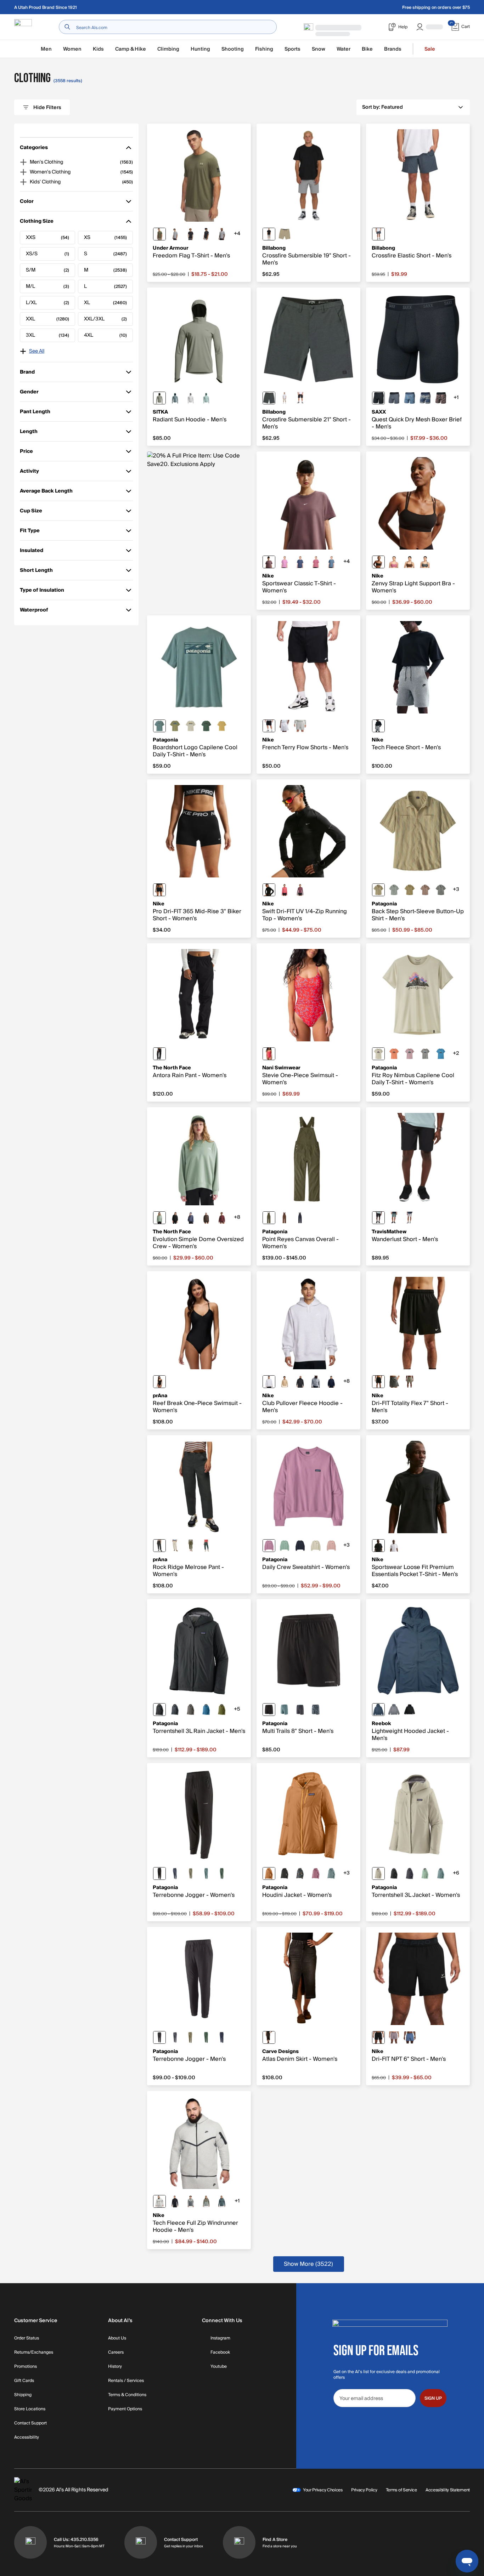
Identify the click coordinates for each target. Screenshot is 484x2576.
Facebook (220, 2353)
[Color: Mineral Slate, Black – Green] (222, 2201)
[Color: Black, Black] (285, 1873)
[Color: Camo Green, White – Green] (425, 562)
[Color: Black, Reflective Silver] (269, 890)
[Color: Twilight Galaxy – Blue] (191, 1218)
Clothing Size (37, 223)
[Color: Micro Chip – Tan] (410, 1218)
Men (46, 49)
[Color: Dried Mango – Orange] (269, 1873)
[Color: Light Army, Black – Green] (410, 1382)
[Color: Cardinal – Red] (269, 1054)
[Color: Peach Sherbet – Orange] (394, 1054)
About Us (117, 2338)
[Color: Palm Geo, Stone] (425, 398)
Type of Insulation (42, 592)
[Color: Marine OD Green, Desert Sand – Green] (159, 234)
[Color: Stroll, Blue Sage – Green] (394, 890)
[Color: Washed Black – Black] (269, 2037)
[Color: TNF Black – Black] (159, 1054)
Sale (430, 49)
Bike (367, 49)
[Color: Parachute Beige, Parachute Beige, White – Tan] (285, 1382)
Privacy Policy (364, 2490)
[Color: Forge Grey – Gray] (175, 2037)
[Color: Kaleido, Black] (300, 1873)
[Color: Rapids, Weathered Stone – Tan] (378, 890)
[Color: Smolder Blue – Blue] (175, 1710)
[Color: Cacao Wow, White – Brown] (410, 562)
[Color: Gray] (269, 234)
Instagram (220, 2338)
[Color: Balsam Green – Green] (394, 1218)
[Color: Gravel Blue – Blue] (175, 398)
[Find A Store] (239, 2542)
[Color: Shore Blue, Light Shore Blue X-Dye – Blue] (441, 1054)
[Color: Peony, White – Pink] (394, 562)
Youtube (219, 2367)
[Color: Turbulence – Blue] (394, 398)
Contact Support (30, 2423)
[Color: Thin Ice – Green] (285, 1546)
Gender (30, 393)
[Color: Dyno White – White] (191, 726)
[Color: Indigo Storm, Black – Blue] (410, 2037)
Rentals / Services (126, 2381)
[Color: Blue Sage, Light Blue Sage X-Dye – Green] (159, 726)
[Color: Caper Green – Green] (222, 1710)
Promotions (26, 2367)
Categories (34, 149)
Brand (30, 373)
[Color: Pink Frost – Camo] (331, 1546)
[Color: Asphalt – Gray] (269, 398)
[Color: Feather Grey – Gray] (425, 1054)
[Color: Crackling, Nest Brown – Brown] (425, 890)
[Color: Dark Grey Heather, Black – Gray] (378, 726)
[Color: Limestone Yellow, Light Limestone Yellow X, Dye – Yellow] (222, 726)
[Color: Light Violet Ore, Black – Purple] (394, 2037)
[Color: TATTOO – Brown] (269, 562)
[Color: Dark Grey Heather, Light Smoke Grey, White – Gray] (300, 726)
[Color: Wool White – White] (316, 1546)
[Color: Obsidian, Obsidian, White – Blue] (331, 1382)
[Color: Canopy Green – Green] (222, 1873)
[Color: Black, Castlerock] (191, 234)
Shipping (23, 2395)
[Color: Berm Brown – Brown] (285, 1218)
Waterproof (34, 611)
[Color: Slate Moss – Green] (159, 1218)
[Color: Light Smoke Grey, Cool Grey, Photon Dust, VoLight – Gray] (191, 2201)
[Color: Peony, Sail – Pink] (316, 562)
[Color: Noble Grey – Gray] (191, 1710)
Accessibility (27, 2438)
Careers (116, 2353)
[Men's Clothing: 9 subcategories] (23, 162)
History (115, 2367)
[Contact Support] (141, 2542)
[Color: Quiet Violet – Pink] (410, 1054)
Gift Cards (24, 2381)
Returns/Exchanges (34, 2353)
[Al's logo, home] (23, 27)
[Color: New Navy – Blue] (222, 2037)
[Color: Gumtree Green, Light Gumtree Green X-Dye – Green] (175, 726)
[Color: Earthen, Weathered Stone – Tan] (410, 890)
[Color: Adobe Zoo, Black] (441, 398)
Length (30, 433)
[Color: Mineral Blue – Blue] (378, 1710)
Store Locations (30, 2409)
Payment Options (125, 2409)
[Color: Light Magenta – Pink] (285, 562)
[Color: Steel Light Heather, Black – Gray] (222, 234)
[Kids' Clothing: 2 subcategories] (23, 182)
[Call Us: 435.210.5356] (30, 2542)
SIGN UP (433, 2398)
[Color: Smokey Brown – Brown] (206, 1218)
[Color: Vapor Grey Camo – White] (191, 398)
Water (344, 49)
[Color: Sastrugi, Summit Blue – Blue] (316, 1710)
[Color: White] (394, 1546)
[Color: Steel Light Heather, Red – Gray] (175, 234)
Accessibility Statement (448, 2490)
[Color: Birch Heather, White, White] (285, 726)
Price (30, 453)
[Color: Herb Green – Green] (159, 398)
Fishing (264, 49)
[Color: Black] (300, 398)
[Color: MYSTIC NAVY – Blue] (300, 562)
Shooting (233, 49)
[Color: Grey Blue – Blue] (206, 1546)
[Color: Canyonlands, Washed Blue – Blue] (410, 398)
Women (72, 49)
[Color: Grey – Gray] (394, 1710)
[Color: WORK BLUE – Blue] (331, 562)
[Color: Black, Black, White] (269, 726)
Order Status (27, 2338)
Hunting (200, 49)
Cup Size (31, 512)
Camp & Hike (131, 49)
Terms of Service (401, 2490)
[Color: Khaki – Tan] (285, 234)
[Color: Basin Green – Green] (269, 1218)
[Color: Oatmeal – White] (285, 398)
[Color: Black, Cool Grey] (378, 562)
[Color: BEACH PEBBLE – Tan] (175, 1546)
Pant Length (35, 413)
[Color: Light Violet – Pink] (269, 1546)
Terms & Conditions (127, 2395)
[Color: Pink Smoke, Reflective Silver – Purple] (300, 890)
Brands (393, 49)
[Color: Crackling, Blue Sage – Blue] (441, 890)
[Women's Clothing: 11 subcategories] (23, 172)
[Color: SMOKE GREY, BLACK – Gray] (394, 1382)
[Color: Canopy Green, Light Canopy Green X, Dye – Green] (206, 726)
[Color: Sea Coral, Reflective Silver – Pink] (285, 890)
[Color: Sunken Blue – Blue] (300, 1218)
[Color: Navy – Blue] (378, 234)
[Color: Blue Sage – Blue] (285, 1710)
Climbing (168, 49)
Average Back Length (46, 492)
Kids (98, 49)
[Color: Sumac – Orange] (222, 1218)
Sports (292, 49)
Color (30, 203)
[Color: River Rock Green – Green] (191, 1873)
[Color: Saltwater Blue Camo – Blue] (206, 398)
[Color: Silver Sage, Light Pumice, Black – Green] (206, 2201)
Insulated (32, 552)
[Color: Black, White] (206, 234)
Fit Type (30, 532)
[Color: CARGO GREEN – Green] (191, 1546)
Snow (319, 49)
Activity (30, 473)
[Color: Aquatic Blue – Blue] (206, 1710)
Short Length (36, 572)
